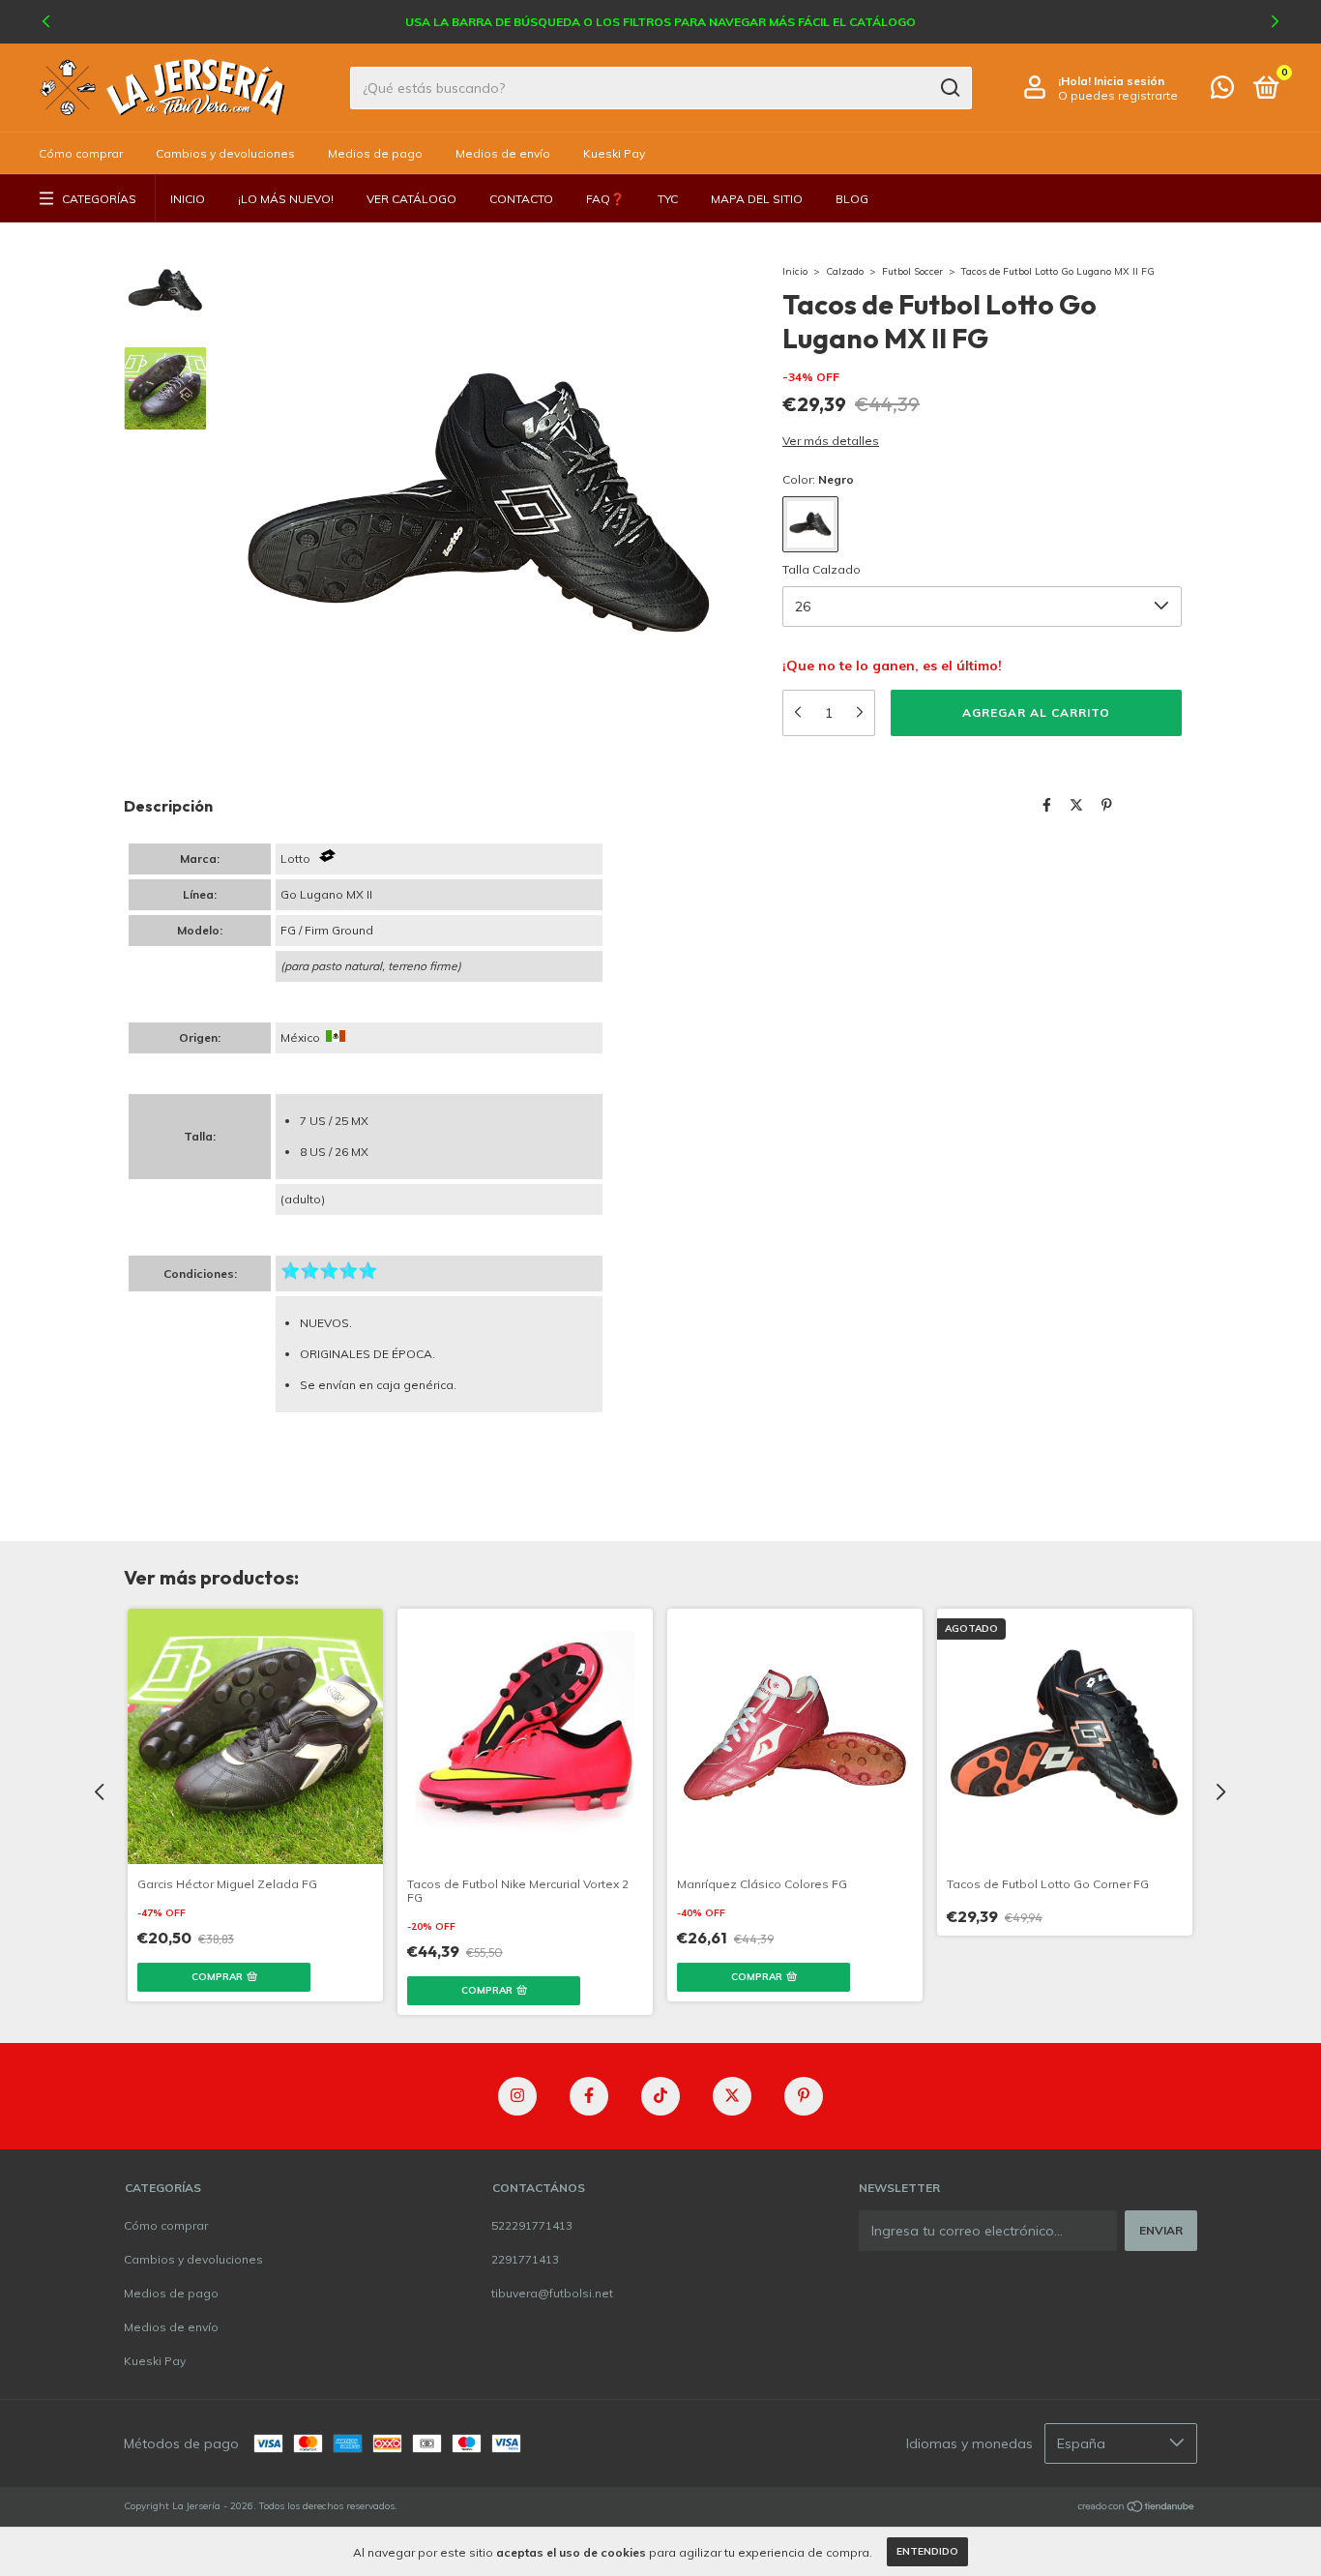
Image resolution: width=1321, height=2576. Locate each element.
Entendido (927, 2551)
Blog (852, 199)
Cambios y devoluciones (225, 153)
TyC (668, 199)
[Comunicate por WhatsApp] (1222, 91)
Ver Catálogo (411, 199)
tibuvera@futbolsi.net (552, 2293)
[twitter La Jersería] (732, 2096)
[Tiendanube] (1137, 2508)
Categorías (99, 199)
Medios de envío (503, 153)
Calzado (845, 271)
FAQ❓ (605, 199)
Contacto (521, 199)
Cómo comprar (81, 153)
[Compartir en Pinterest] (1107, 805)
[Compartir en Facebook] (1047, 805)
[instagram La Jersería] (517, 2096)
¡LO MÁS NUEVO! (286, 199)
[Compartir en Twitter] (1076, 805)
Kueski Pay (614, 153)
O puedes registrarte (1118, 95)
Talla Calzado (822, 569)
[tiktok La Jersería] (660, 2096)
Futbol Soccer (912, 271)
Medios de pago (375, 153)
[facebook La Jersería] (589, 2096)
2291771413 (525, 2259)
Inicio (188, 199)
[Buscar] (949, 88)
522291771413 (532, 2225)
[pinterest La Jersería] (804, 2096)
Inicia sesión (1129, 81)
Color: (818, 479)
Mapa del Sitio (757, 199)
